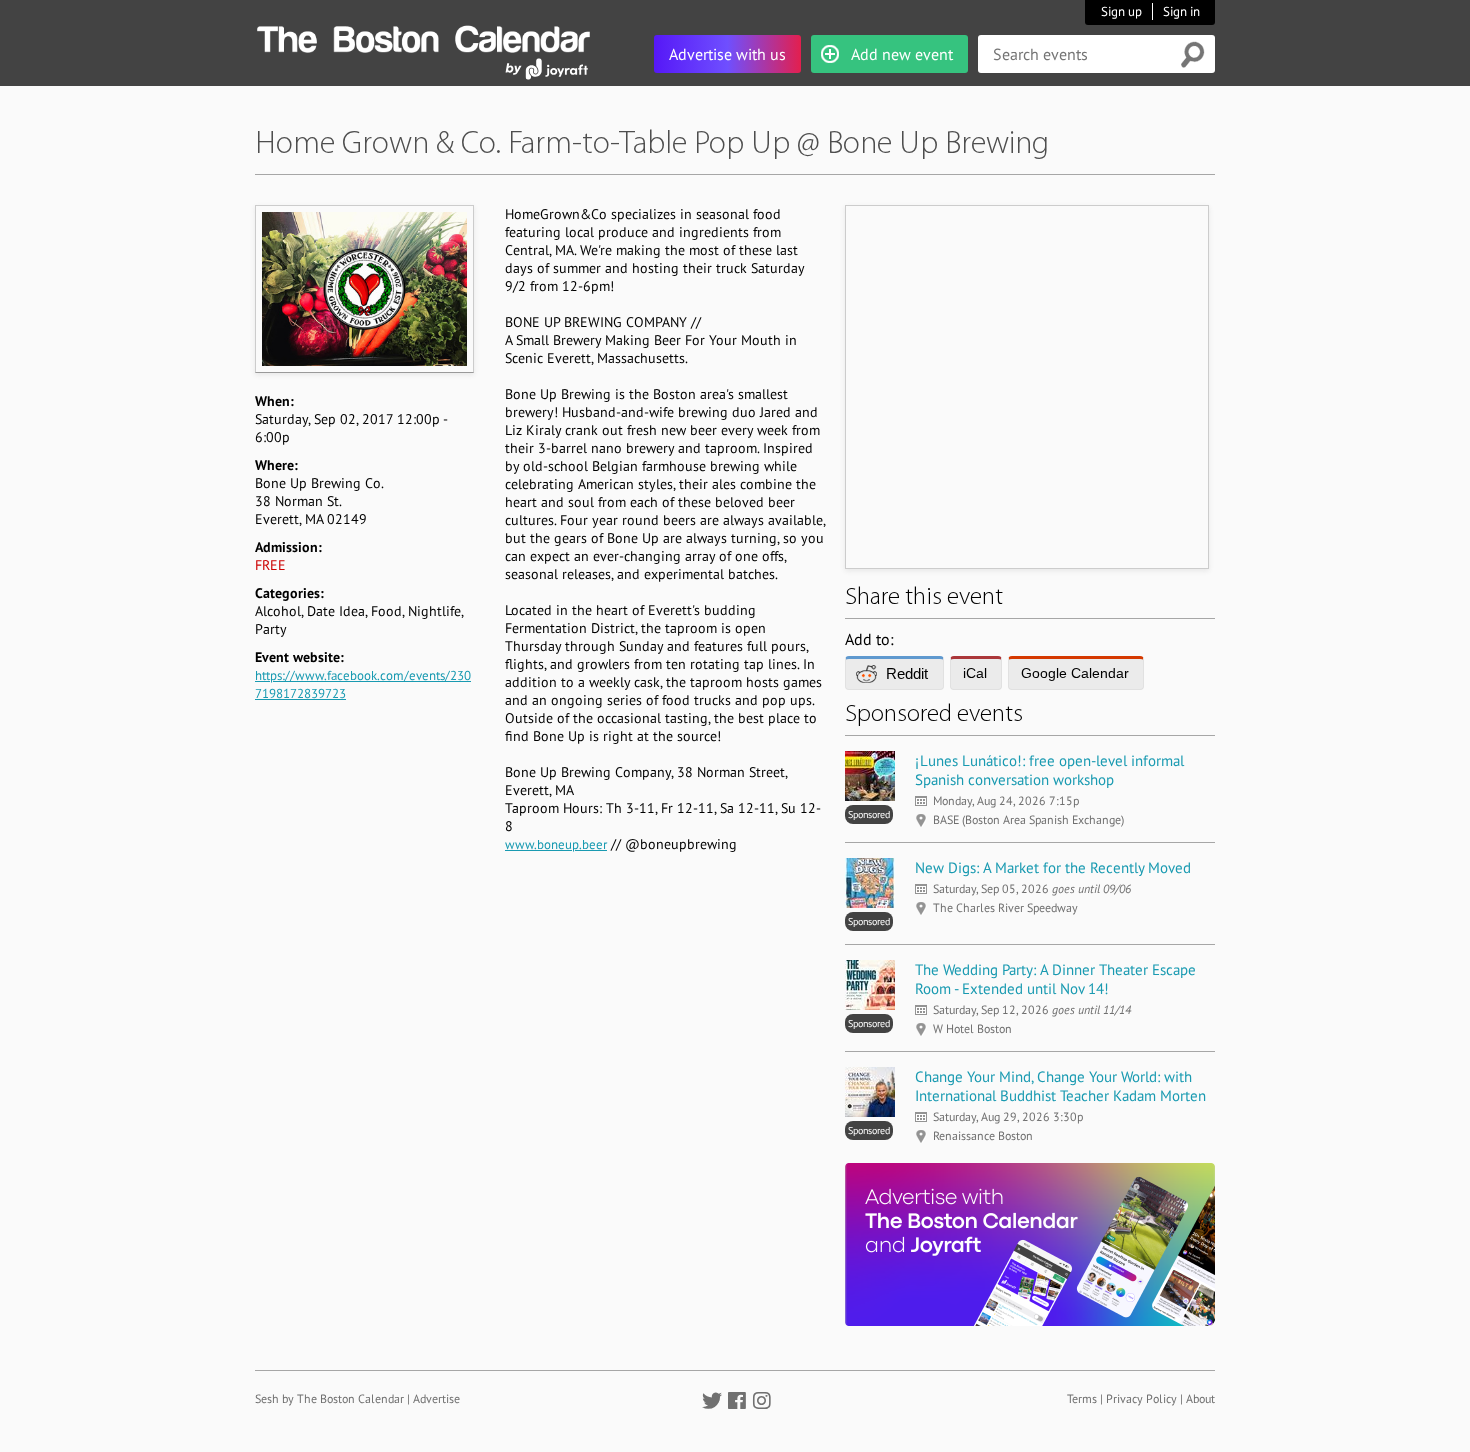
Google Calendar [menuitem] (1075, 673)
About (1200, 1398)
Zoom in (363, 288)
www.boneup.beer (556, 844)
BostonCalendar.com (423, 36)
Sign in (1181, 11)
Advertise (436, 1398)
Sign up (1121, 11)
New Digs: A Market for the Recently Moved (1053, 867)
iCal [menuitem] (975, 673)
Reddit (907, 673)
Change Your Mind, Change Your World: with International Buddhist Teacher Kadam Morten (1060, 1086)
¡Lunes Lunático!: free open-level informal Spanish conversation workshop (1049, 770)
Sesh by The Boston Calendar (329, 1398)
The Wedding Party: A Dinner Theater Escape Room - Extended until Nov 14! (1055, 979)
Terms (1082, 1398)
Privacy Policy (1141, 1398)
